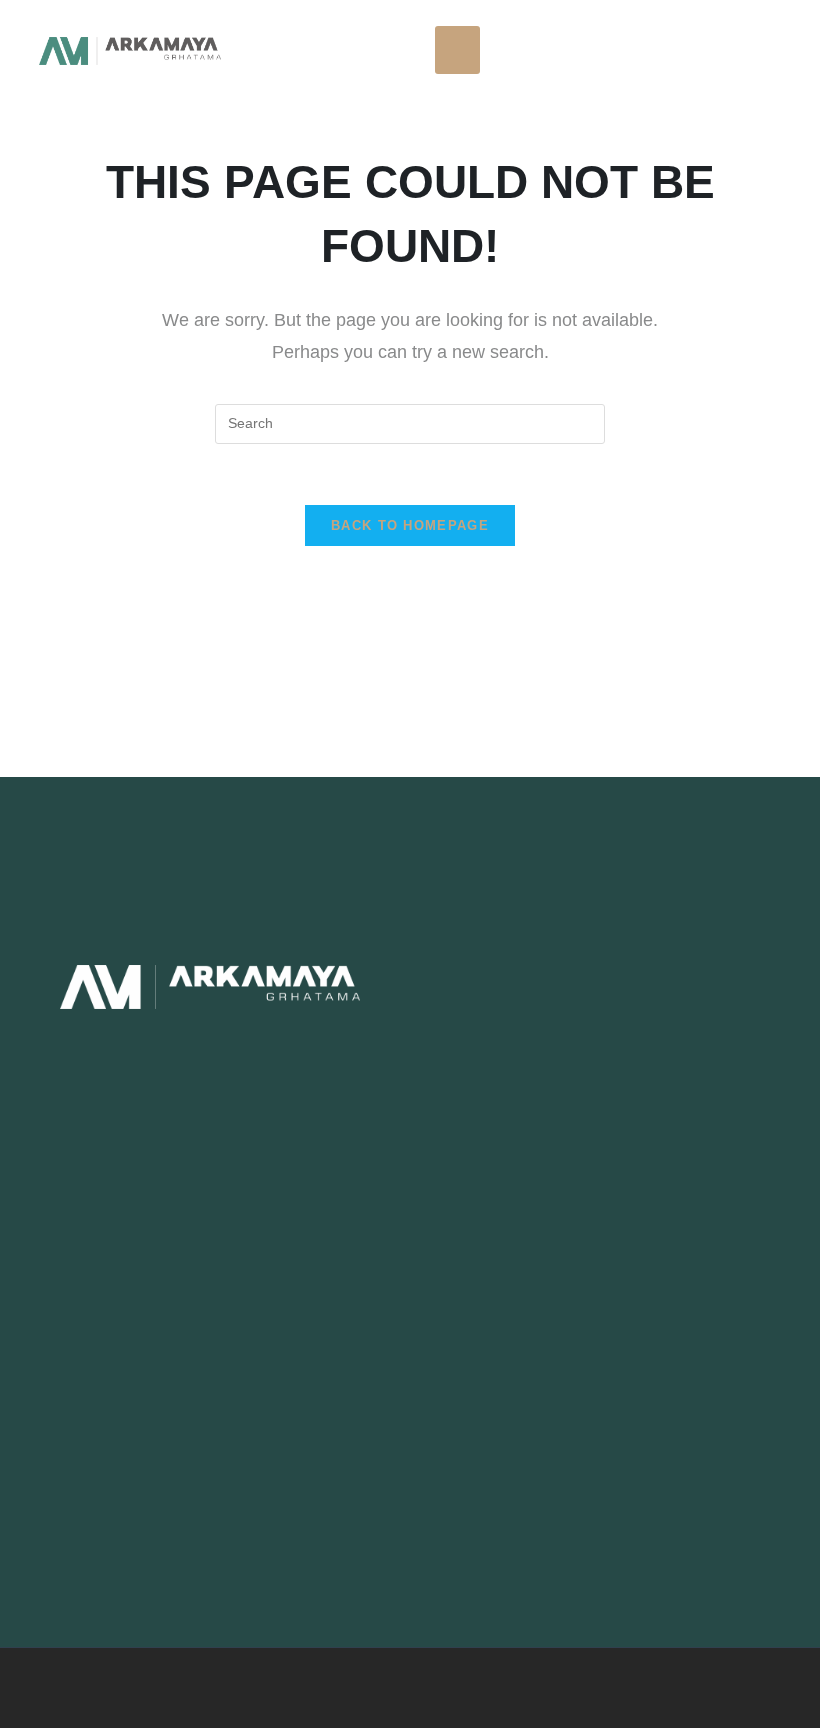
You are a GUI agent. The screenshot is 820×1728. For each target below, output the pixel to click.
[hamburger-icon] (457, 50)
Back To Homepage (410, 525)
